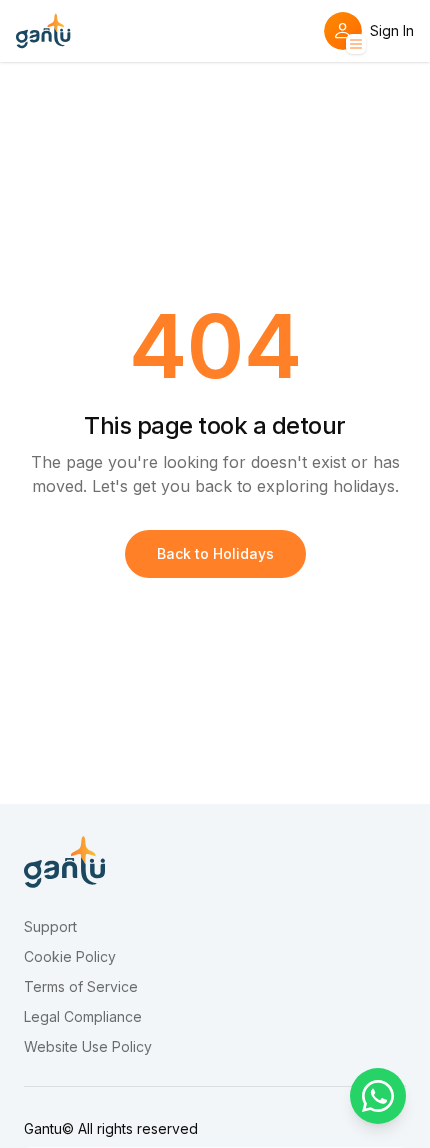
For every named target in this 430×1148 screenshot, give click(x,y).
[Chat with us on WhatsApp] (378, 1096)
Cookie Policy (70, 957)
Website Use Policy (88, 1047)
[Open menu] (356, 44)
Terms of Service (81, 987)
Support (50, 927)
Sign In (392, 30)
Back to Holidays (215, 553)
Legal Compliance (83, 1017)
